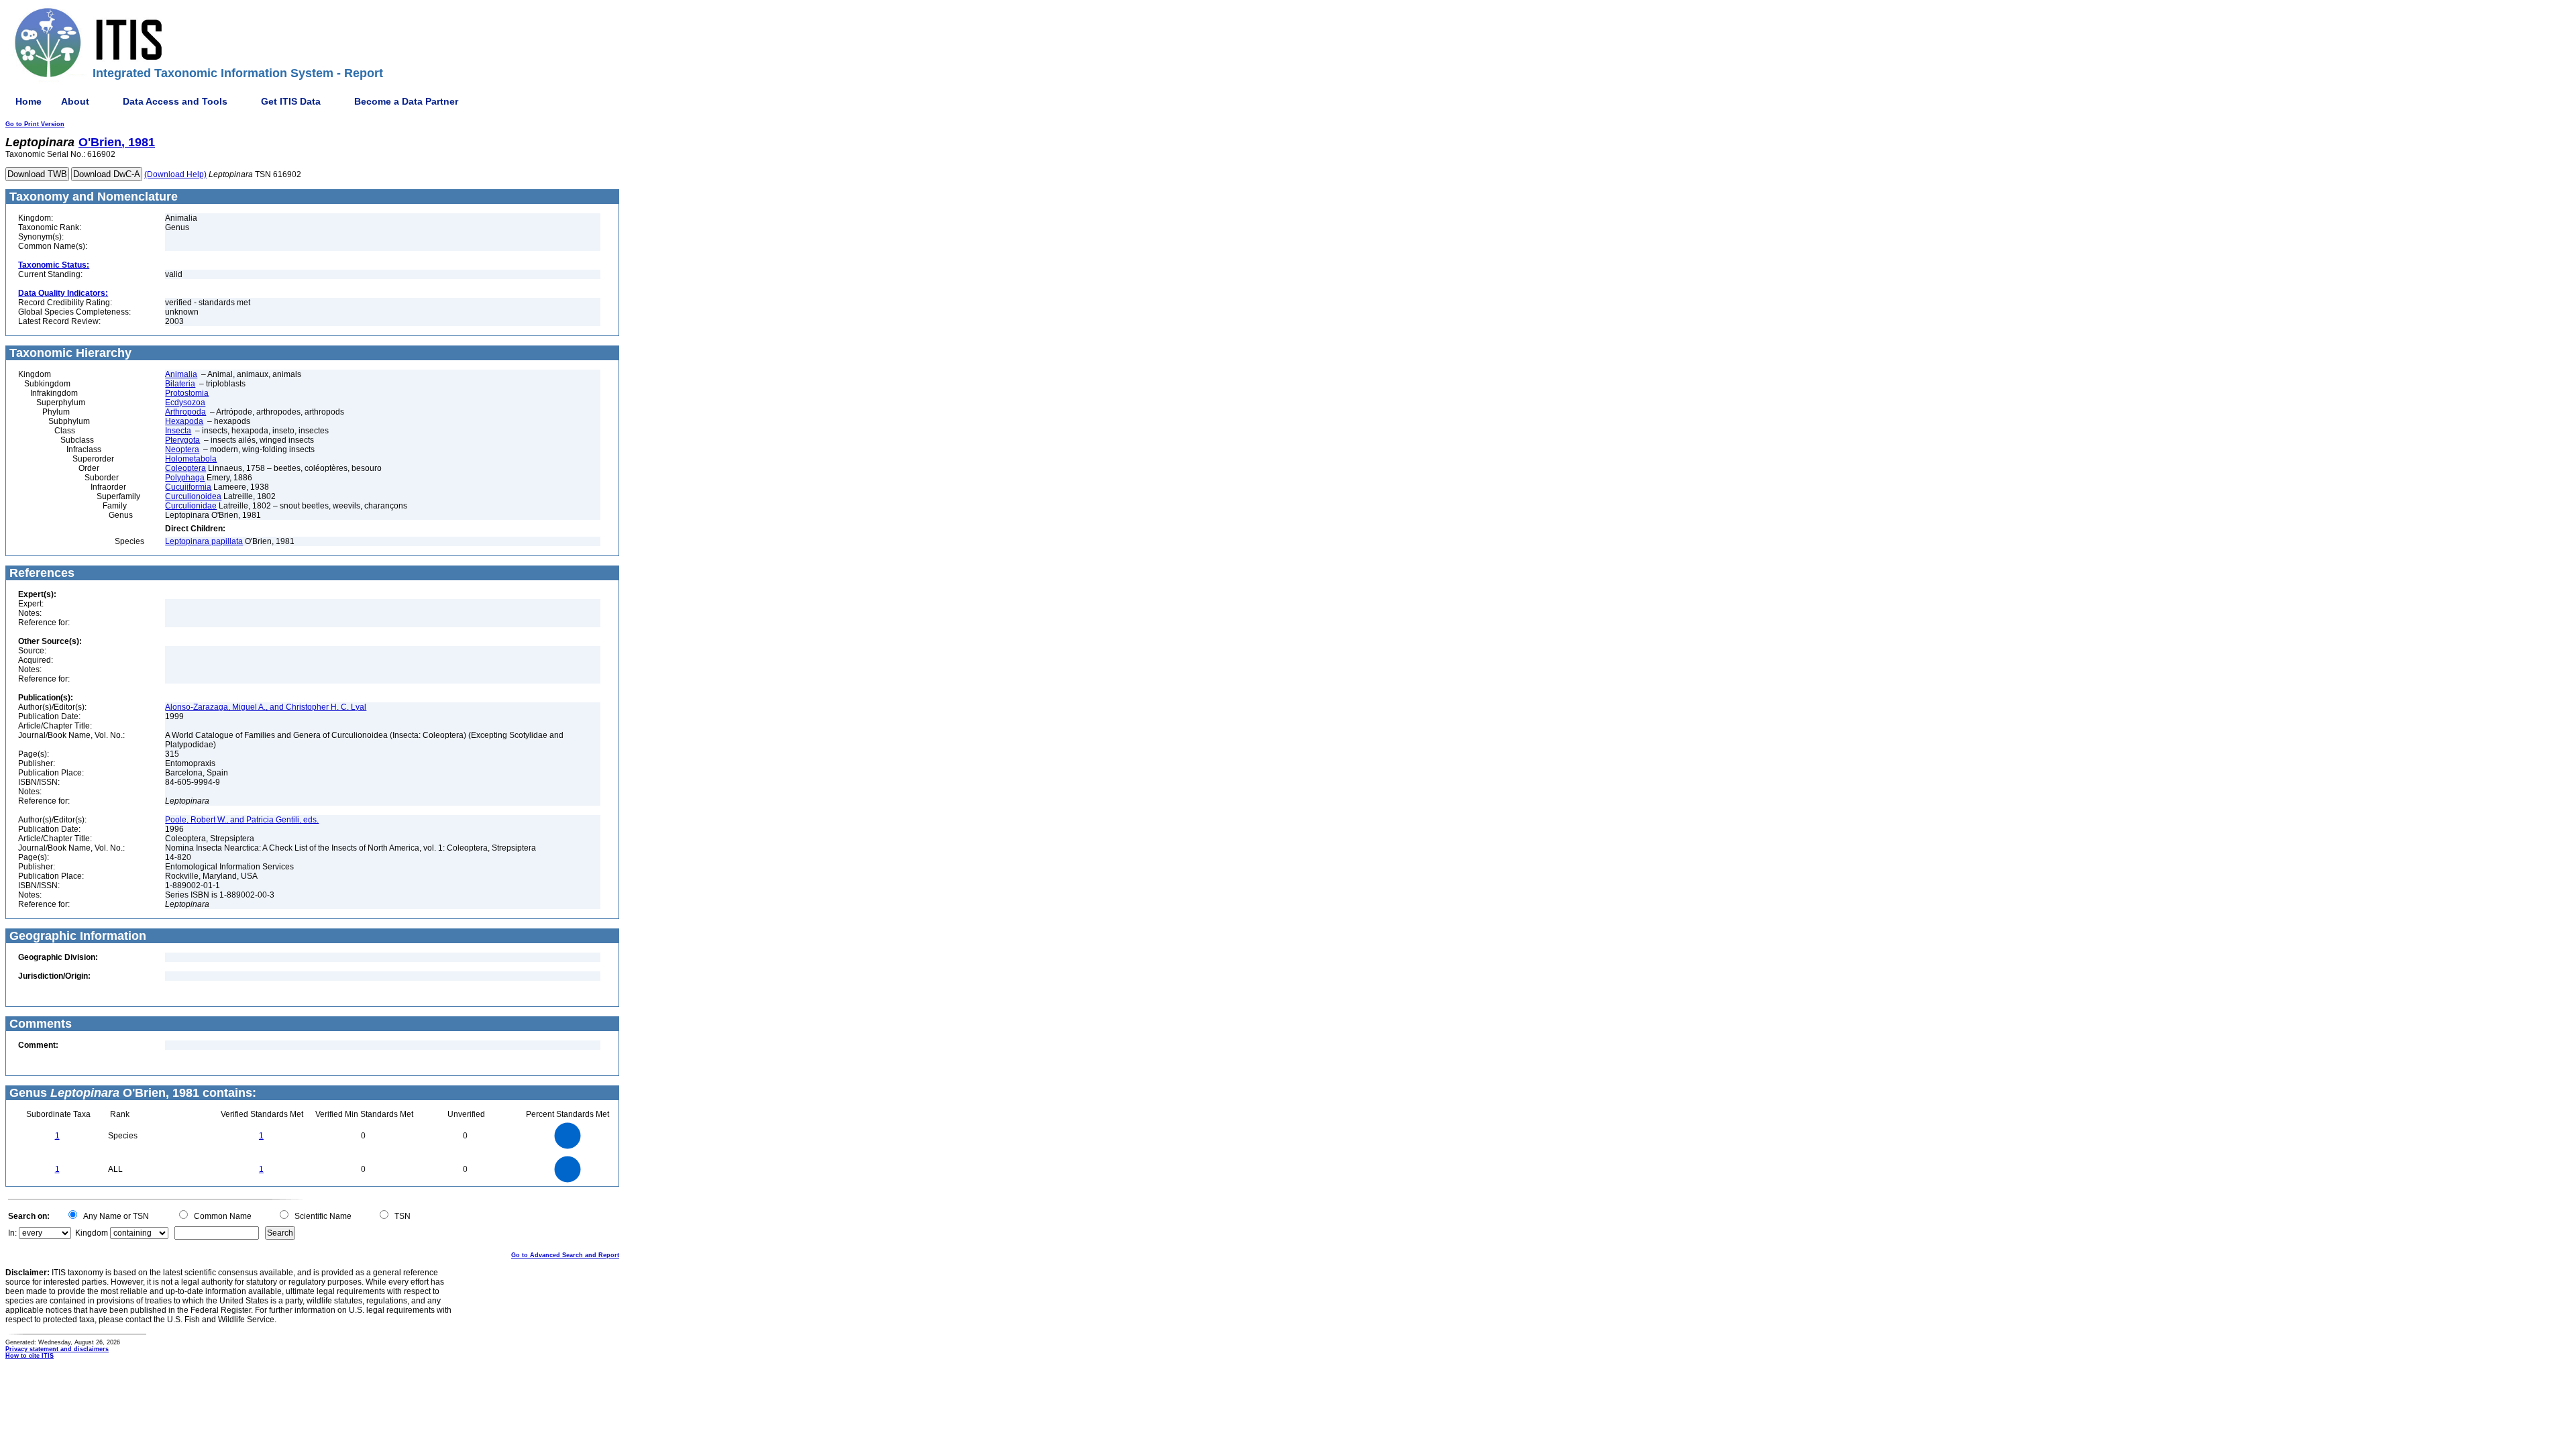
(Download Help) (175, 174)
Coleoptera (185, 468)
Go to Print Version (35, 124)
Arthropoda (185, 412)
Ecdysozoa (185, 402)
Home (29, 101)
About (75, 101)
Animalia (181, 374)
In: (12, 1233)
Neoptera (182, 449)
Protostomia (187, 393)
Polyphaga (185, 478)
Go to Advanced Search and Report (565, 1255)
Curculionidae (191, 506)
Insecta (178, 431)
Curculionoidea (193, 496)
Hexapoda (184, 421)
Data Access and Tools (175, 101)
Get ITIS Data (291, 101)
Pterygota (182, 440)
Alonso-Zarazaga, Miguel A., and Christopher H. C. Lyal (266, 707)
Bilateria (180, 384)
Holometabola (191, 459)
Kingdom (92, 1233)
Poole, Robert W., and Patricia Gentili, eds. (242, 820)
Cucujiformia (188, 487)
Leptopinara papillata (204, 541)
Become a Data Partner (406, 101)
